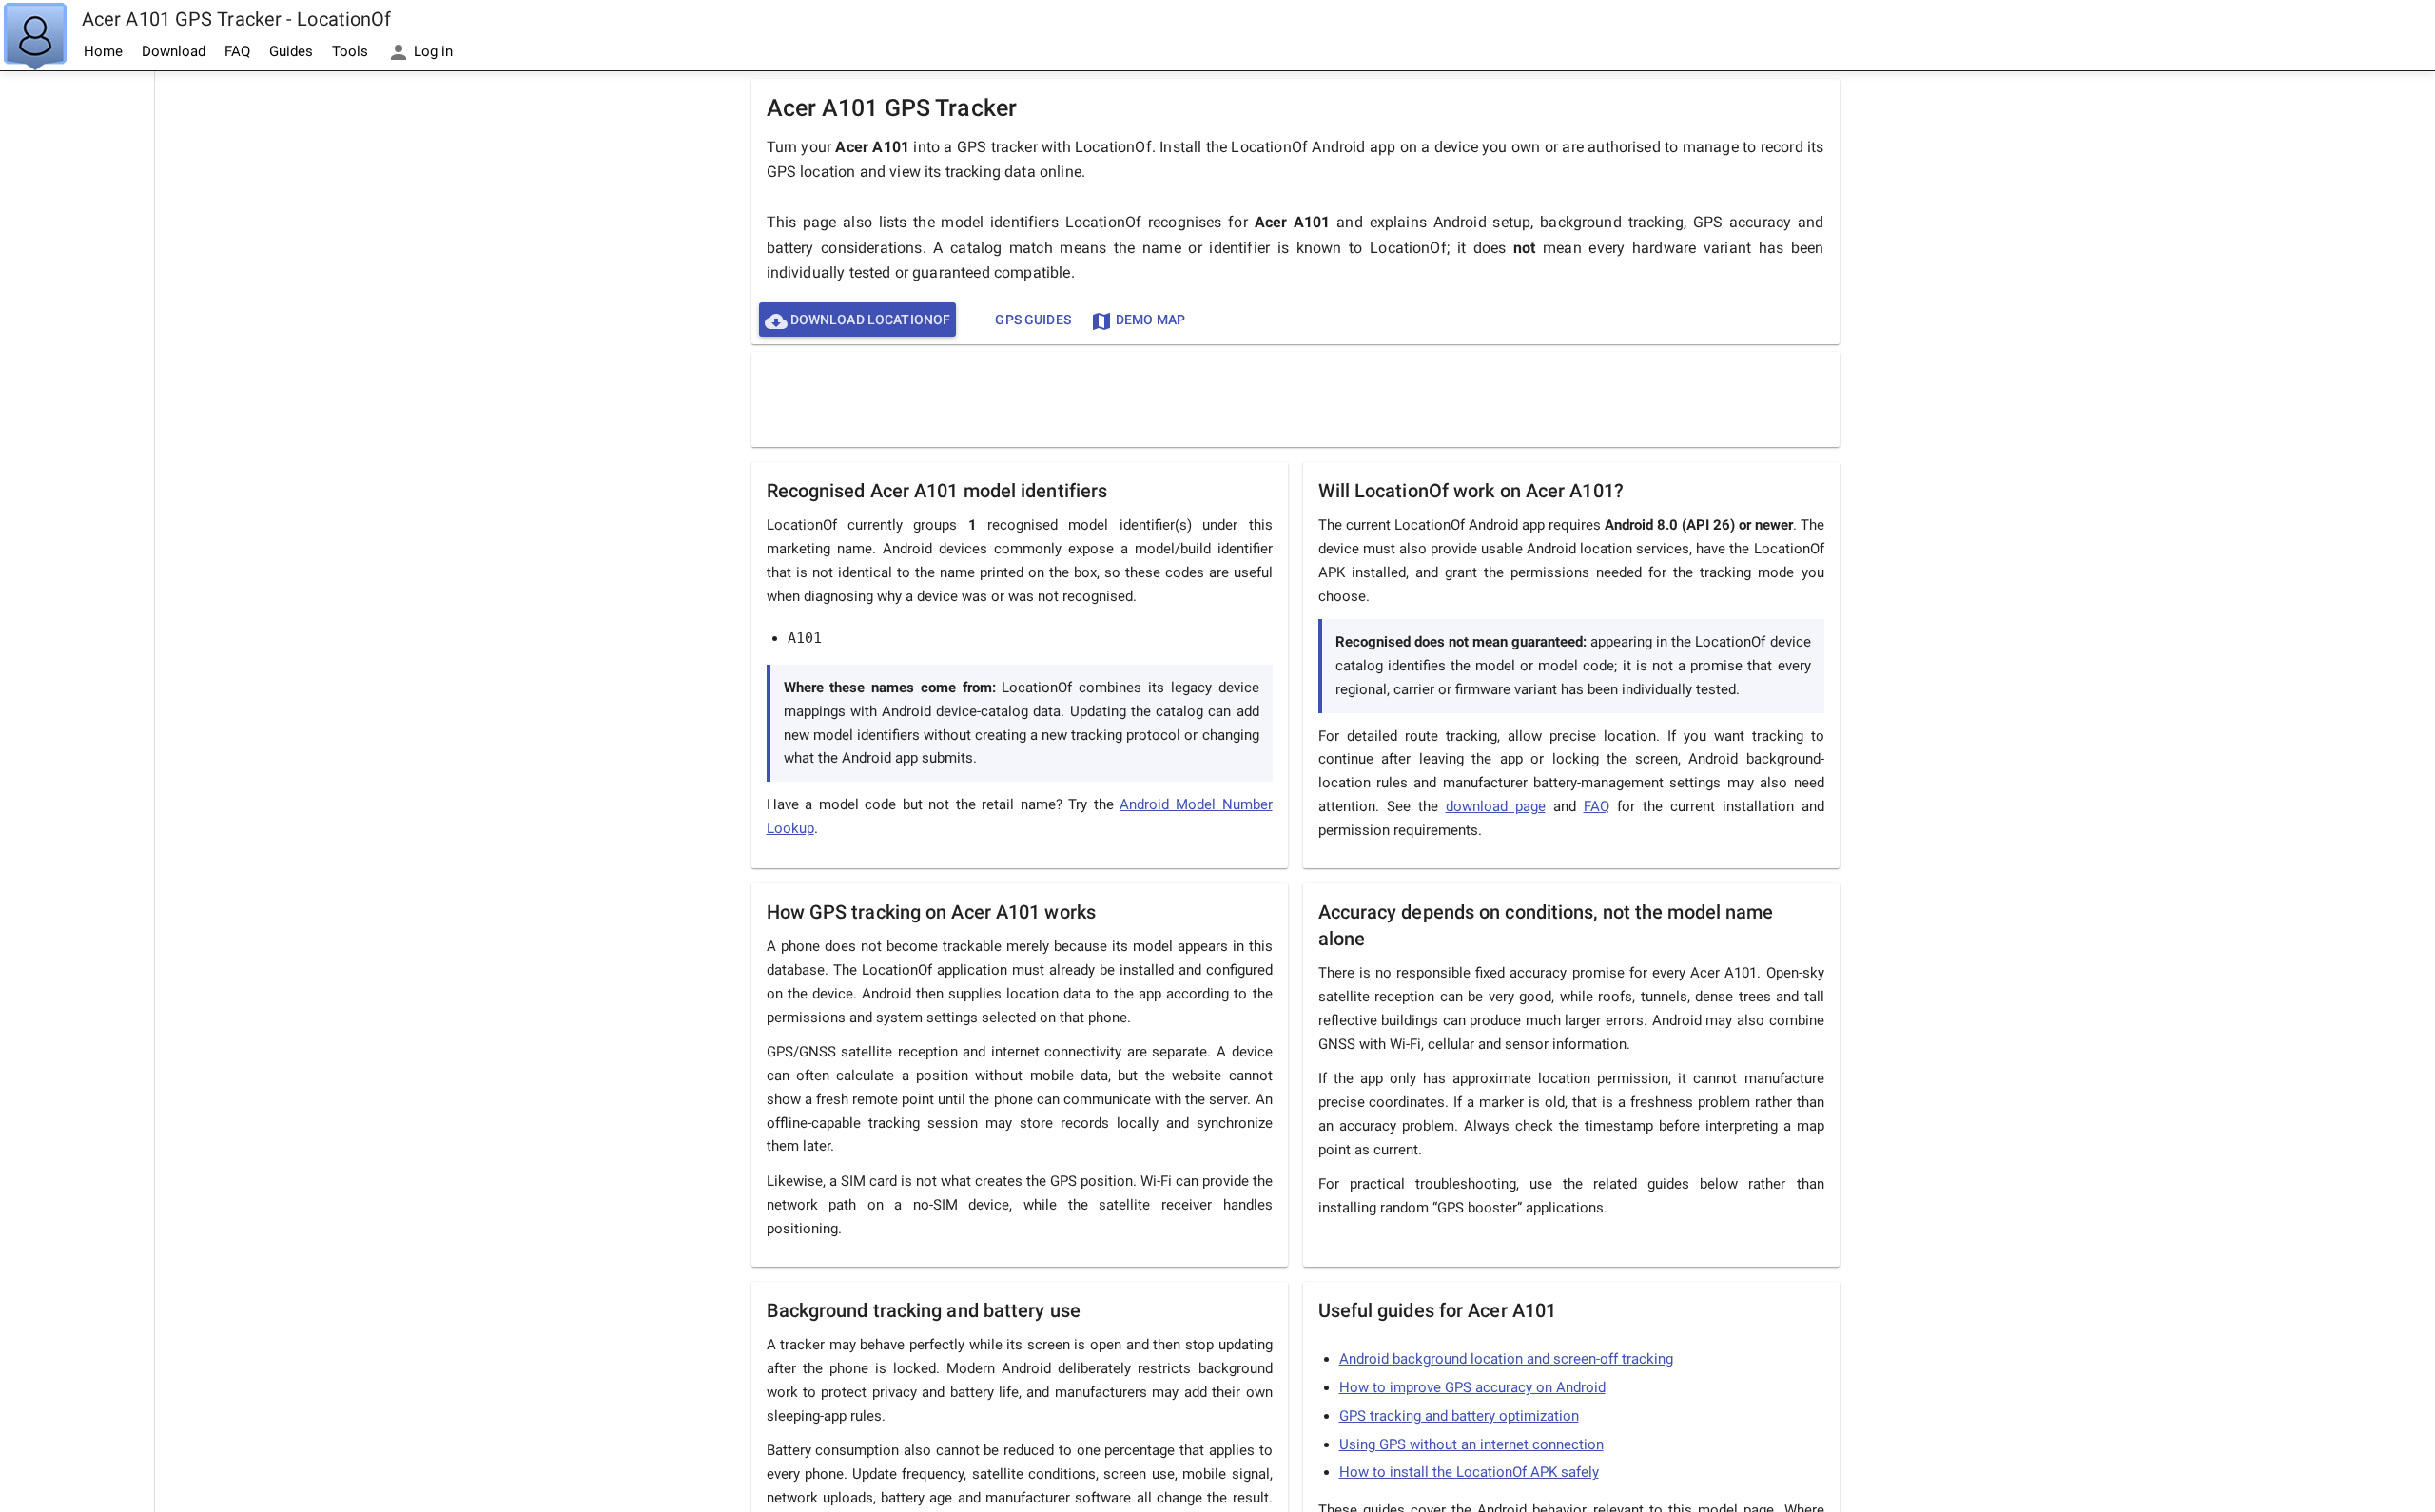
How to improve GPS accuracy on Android (1472, 1387)
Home (103, 51)
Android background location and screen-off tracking (1506, 1359)
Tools (350, 51)
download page (1496, 806)
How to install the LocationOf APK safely (1469, 1472)
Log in (431, 51)
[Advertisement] (77, 358)
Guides (291, 51)
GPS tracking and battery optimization (1459, 1416)
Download (174, 51)
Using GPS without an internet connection (1471, 1444)
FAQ (237, 51)
